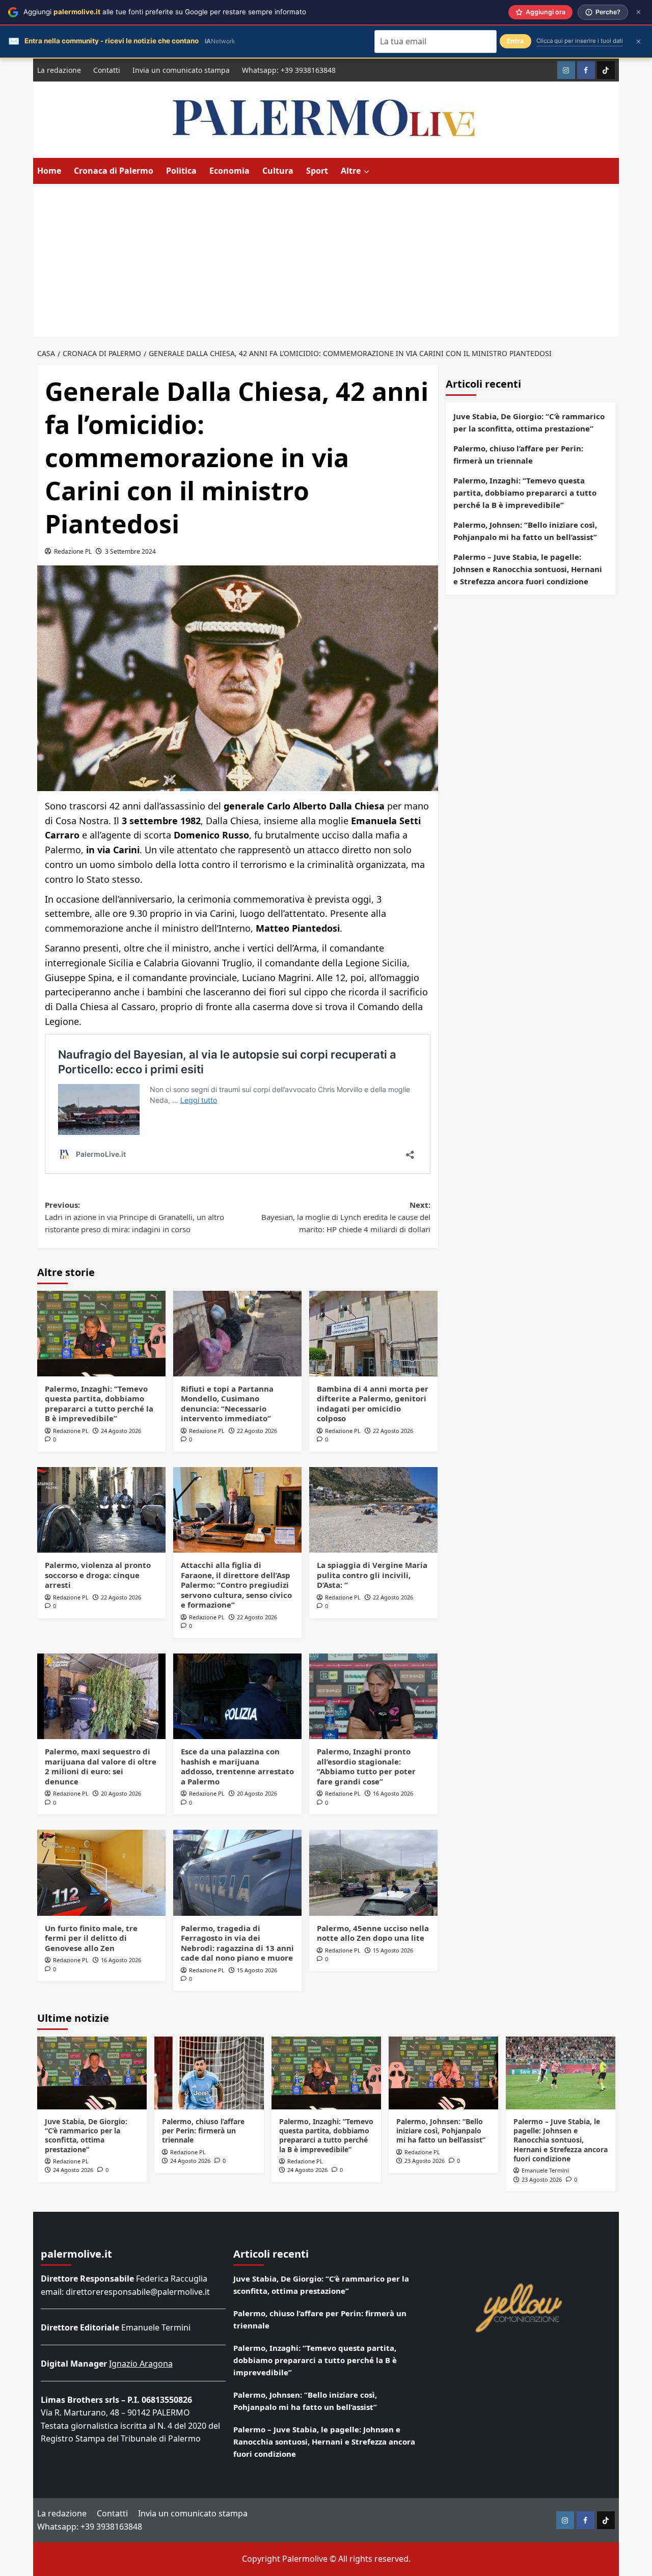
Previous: (134, 1217)
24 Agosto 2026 (121, 1431)
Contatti (107, 70)
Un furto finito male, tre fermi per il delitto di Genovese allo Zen (91, 1938)
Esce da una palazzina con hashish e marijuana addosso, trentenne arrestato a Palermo (237, 1766)
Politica (181, 171)
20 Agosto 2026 (121, 1793)
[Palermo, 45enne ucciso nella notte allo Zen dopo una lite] (373, 1873)
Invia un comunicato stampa (181, 70)
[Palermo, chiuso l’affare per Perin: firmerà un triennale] (209, 2073)
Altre (351, 171)
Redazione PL (73, 551)
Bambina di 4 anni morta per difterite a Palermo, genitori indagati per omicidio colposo (373, 1404)
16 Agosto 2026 (393, 1793)
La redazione (59, 70)
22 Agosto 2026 (257, 1431)
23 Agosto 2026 (425, 2161)
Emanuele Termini (545, 2170)
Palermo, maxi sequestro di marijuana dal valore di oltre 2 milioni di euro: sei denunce (101, 1766)
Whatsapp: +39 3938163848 (289, 70)
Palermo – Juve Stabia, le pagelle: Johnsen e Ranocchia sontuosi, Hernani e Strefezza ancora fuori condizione (528, 569)
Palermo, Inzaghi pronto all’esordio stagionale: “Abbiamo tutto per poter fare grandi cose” (366, 1766)
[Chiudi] (639, 12)
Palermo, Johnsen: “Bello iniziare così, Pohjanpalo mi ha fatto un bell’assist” (525, 531)
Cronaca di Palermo (114, 171)
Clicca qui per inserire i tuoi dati (580, 41)
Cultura (278, 171)
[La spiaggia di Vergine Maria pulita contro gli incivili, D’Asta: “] (373, 1510)
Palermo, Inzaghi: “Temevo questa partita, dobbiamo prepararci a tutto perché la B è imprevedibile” (99, 1404)
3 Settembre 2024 (130, 551)
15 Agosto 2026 (257, 1970)
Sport (317, 171)
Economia (229, 171)
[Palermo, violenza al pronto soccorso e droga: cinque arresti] (101, 1510)
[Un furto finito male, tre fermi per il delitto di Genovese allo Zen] (101, 1873)
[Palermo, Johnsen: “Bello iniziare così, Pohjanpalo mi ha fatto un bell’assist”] (443, 2073)
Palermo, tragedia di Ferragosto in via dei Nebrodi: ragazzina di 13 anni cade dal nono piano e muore (237, 1943)
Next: (346, 1217)
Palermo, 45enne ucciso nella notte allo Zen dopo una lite (373, 1933)
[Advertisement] (326, 260)
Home (49, 171)
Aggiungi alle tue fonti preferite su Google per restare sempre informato (165, 12)
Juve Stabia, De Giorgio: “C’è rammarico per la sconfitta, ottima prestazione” (529, 422)
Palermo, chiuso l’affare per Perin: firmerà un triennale (518, 454)
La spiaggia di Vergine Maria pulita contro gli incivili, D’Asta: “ (372, 1575)
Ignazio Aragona (141, 2364)
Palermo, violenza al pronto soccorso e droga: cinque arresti (98, 1575)
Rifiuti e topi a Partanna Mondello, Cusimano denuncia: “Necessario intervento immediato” (227, 1404)
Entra (515, 41)
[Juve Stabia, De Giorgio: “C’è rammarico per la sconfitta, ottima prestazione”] (92, 2073)
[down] (366, 172)
